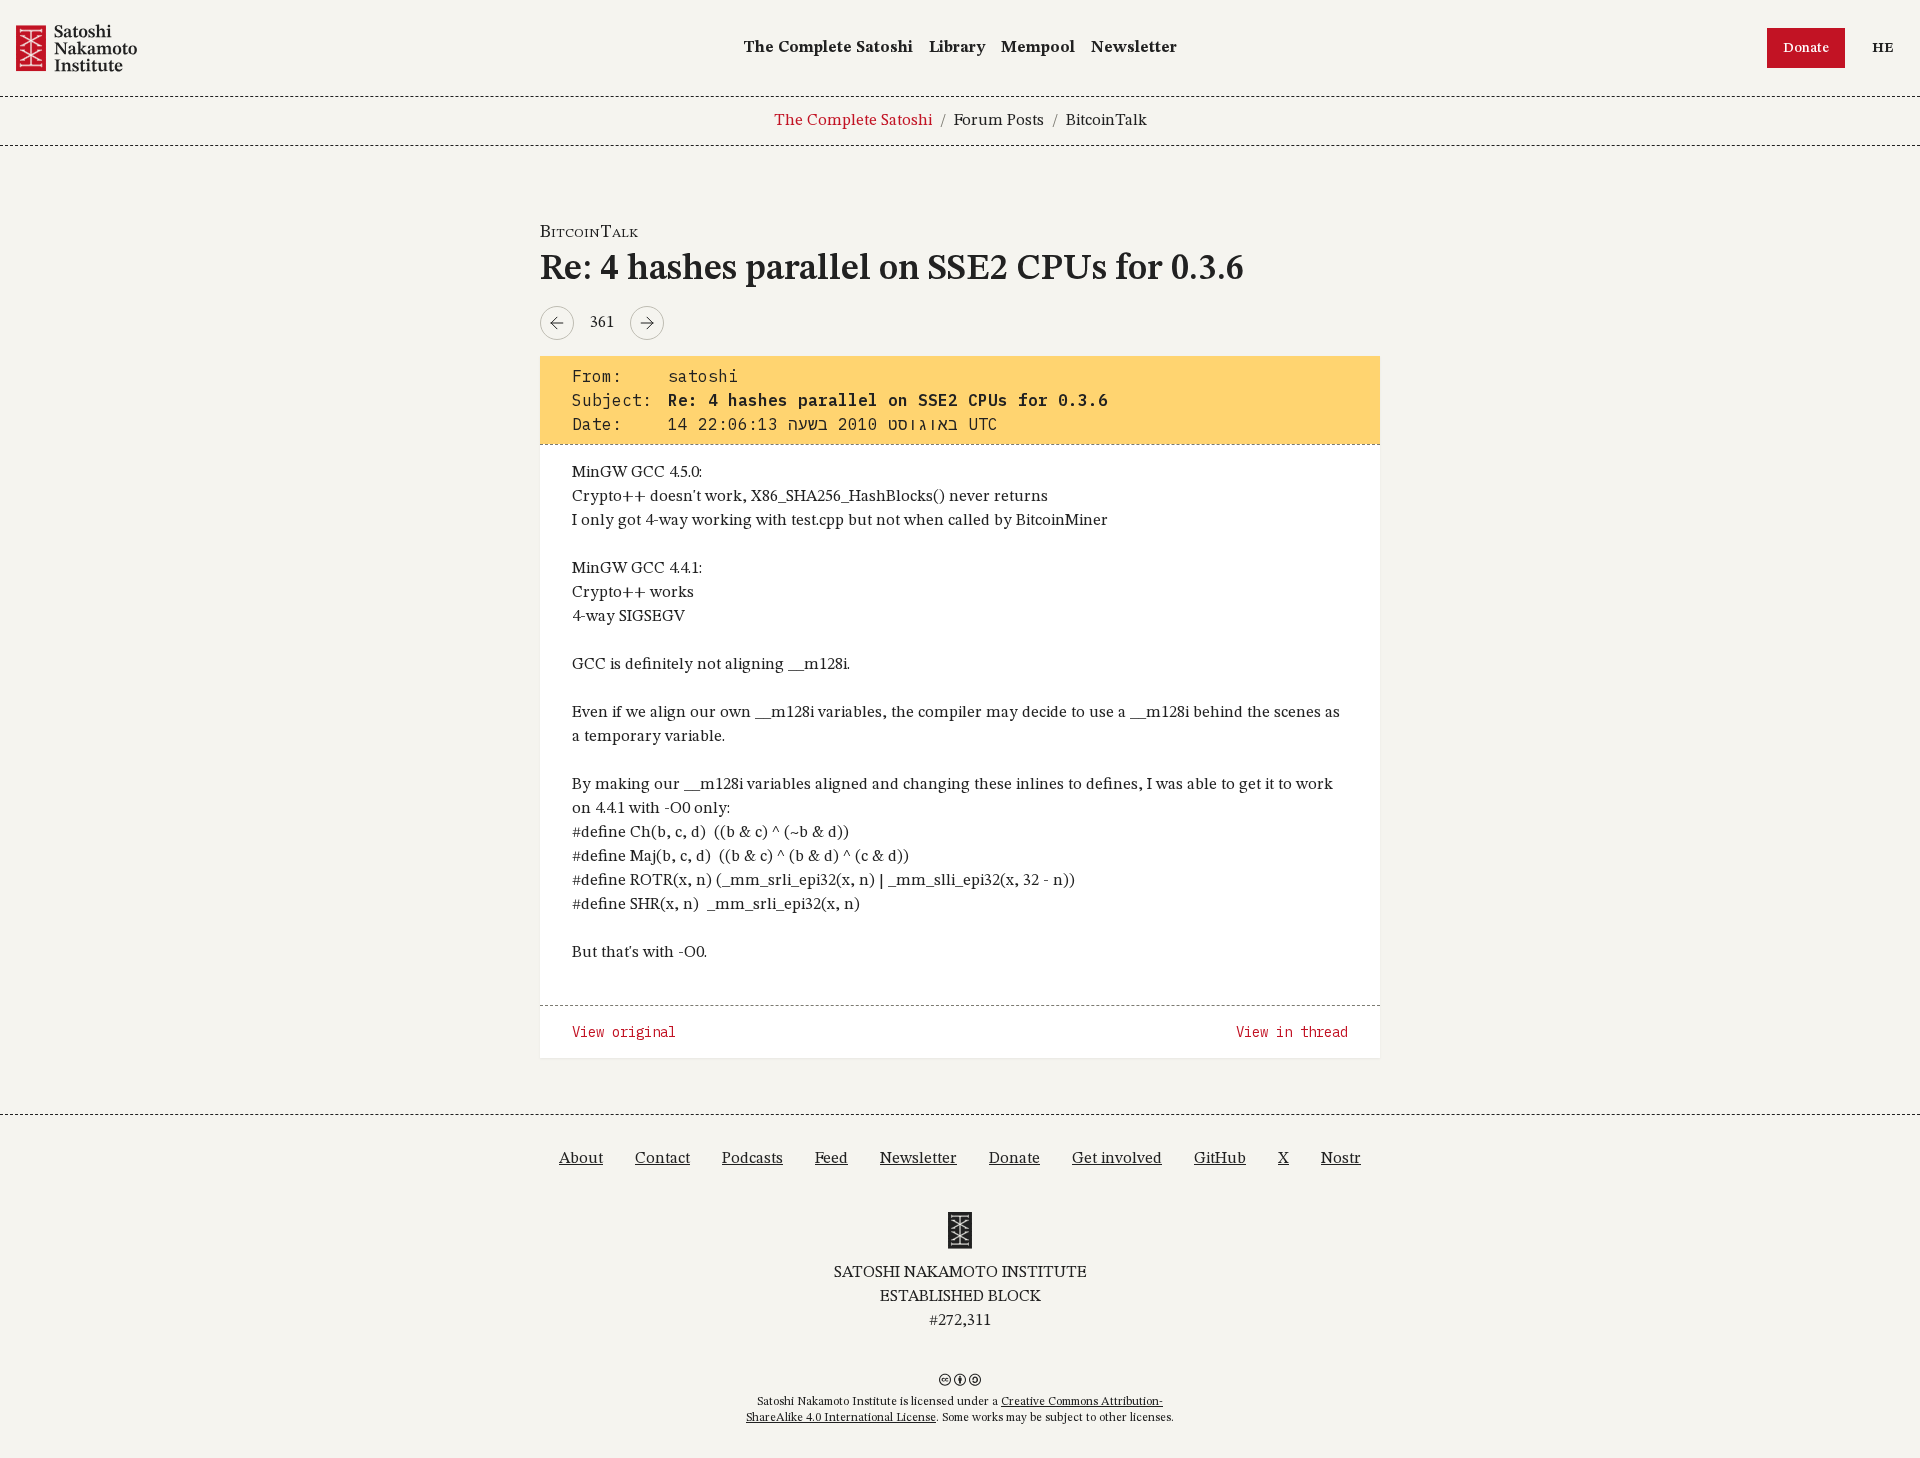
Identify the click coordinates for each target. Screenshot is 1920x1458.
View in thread (1292, 1032)
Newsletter (1134, 48)
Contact (662, 1159)
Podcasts (752, 1159)
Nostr (1341, 1159)
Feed (831, 1159)
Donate (1806, 48)
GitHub (1220, 1159)
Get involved (1117, 1159)
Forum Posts (999, 121)
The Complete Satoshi (828, 48)
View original (624, 1032)
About (581, 1159)
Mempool (1038, 48)
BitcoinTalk (1106, 121)
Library (957, 48)
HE (1887, 47)
